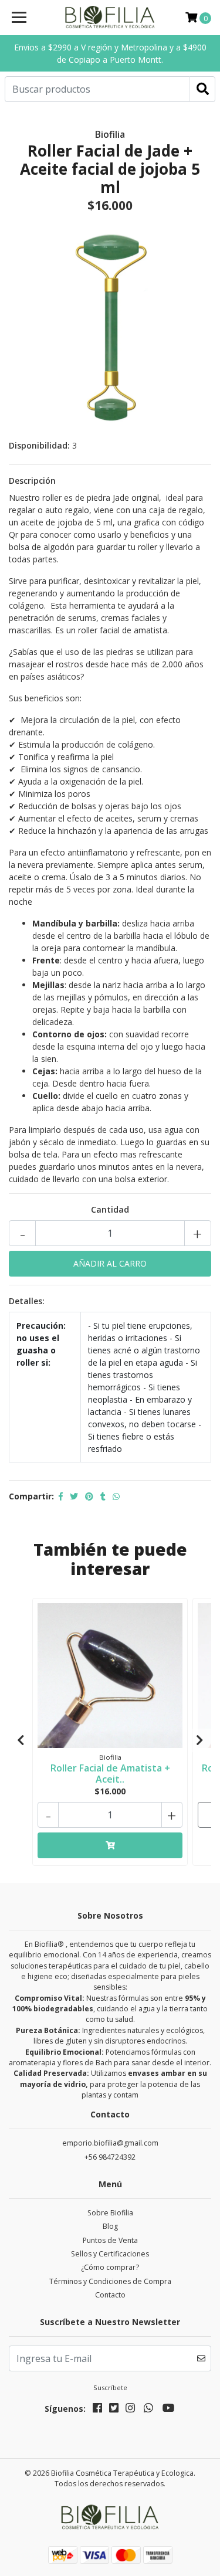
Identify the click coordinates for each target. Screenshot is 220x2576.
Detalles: (27, 1301)
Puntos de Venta (110, 2240)
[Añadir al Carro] (110, 1845)
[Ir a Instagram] (130, 2410)
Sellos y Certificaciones (110, 2254)
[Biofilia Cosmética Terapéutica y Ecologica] (110, 18)
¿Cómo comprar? (110, 2267)
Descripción (32, 481)
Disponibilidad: (39, 445)
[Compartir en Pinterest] (89, 1496)
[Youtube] (169, 2410)
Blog (110, 2226)
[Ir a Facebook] (97, 2410)
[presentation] (21, 1740)
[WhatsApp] (149, 2410)
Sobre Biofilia (110, 2213)
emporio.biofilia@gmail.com (110, 2143)
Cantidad (110, 1209)
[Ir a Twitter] (114, 2410)
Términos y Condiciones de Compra (110, 2281)
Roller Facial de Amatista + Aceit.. (110, 1774)
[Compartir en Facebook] (61, 1496)
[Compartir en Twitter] (74, 1496)
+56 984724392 (110, 2157)
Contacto (110, 2295)
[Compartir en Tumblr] (103, 1496)
